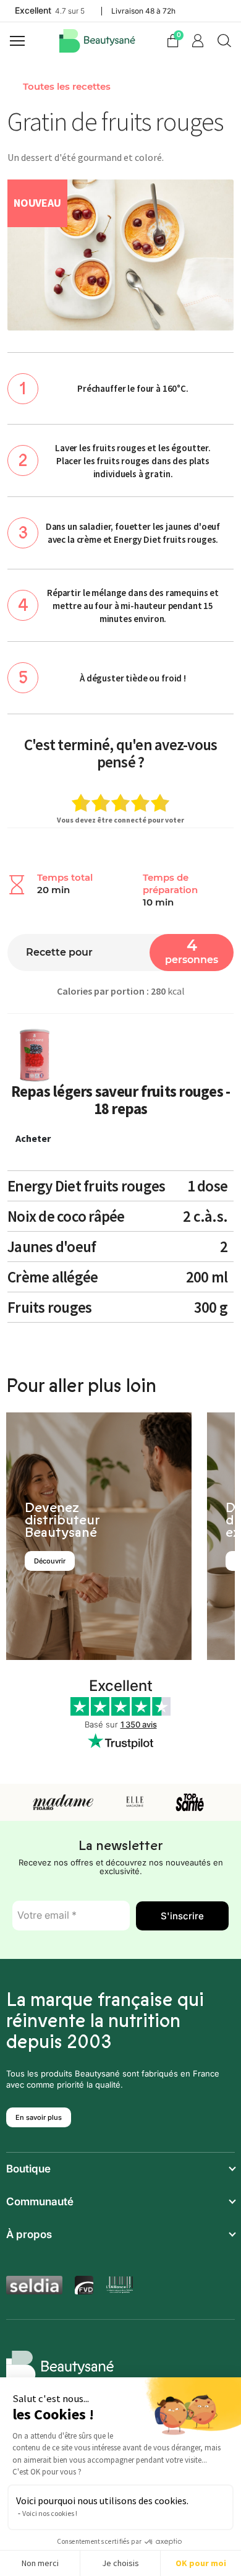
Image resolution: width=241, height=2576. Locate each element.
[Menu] (19, 41)
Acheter (33, 1138)
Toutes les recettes (67, 87)
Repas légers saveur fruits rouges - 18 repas (121, 1100)
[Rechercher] (224, 41)
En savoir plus (39, 2117)
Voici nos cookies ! (50, 2513)
